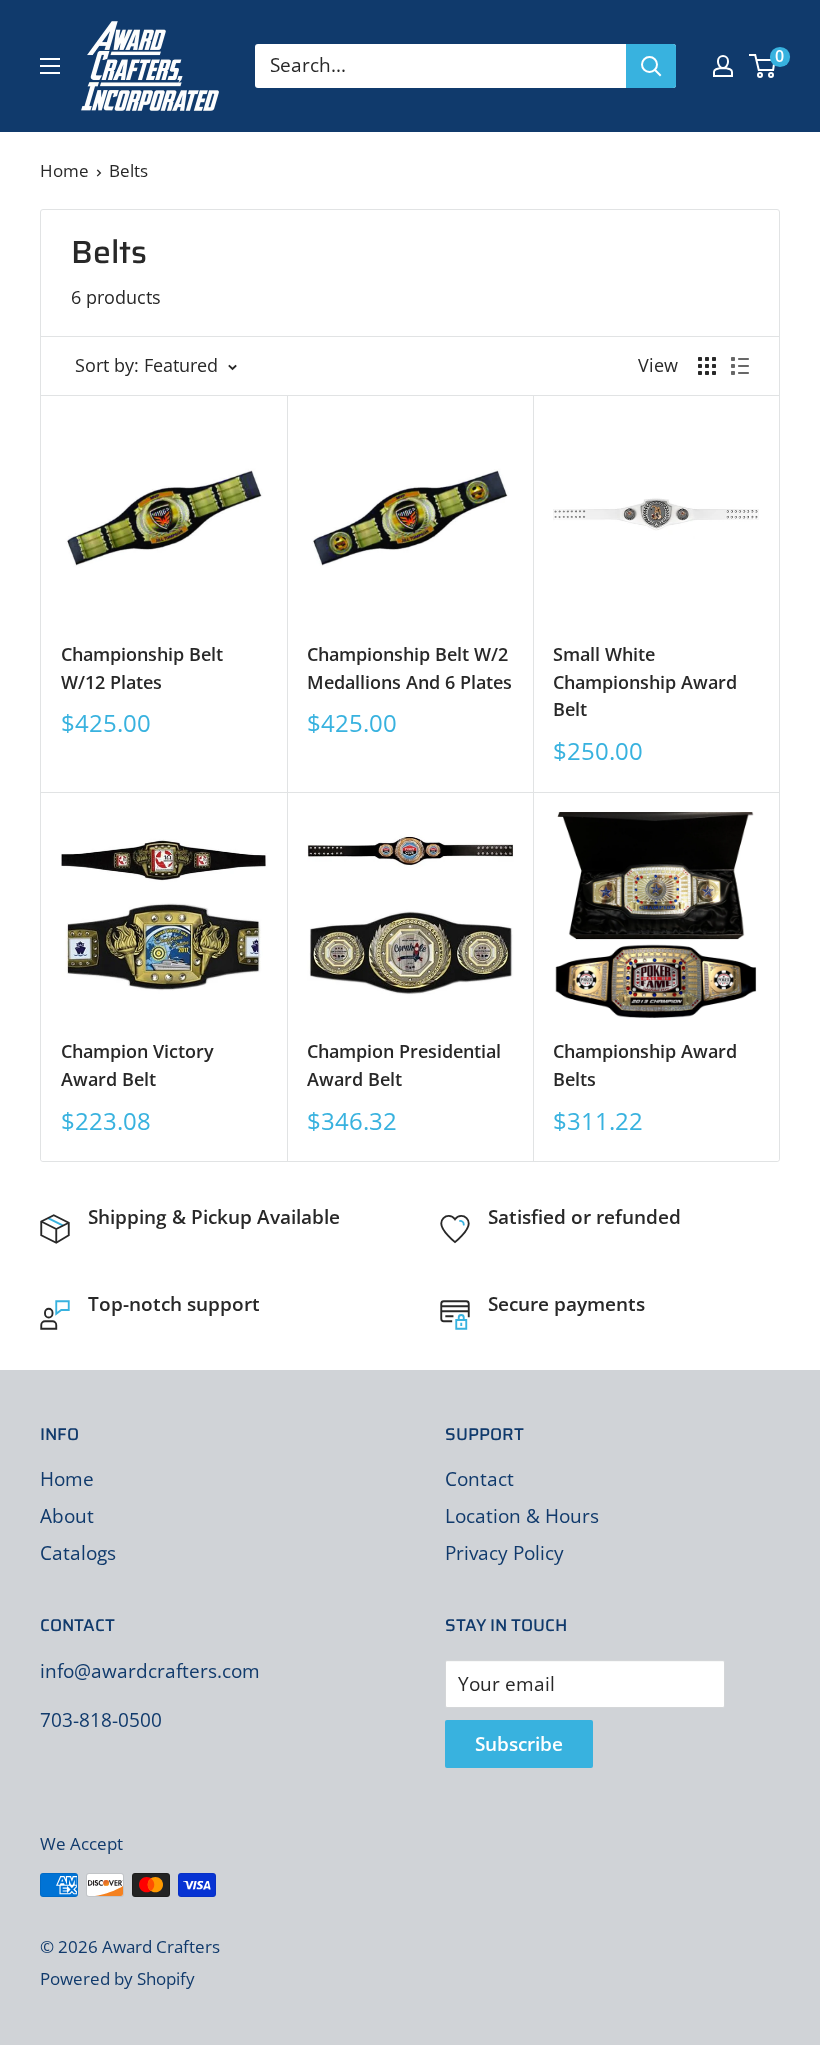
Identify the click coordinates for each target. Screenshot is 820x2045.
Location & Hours (522, 1516)
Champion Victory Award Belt (137, 1065)
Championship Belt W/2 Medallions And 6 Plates (409, 668)
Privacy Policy (504, 1553)
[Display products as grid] (707, 366)
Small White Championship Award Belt (645, 682)
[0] (763, 66)
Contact (479, 1479)
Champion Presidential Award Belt (404, 1065)
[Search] (651, 66)
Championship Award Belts (645, 1065)
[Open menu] (50, 66)
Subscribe (519, 1744)
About (67, 1516)
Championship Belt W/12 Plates (142, 668)
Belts (128, 170)
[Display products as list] (740, 366)
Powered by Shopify (117, 1978)
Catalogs (78, 1553)
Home (64, 170)
